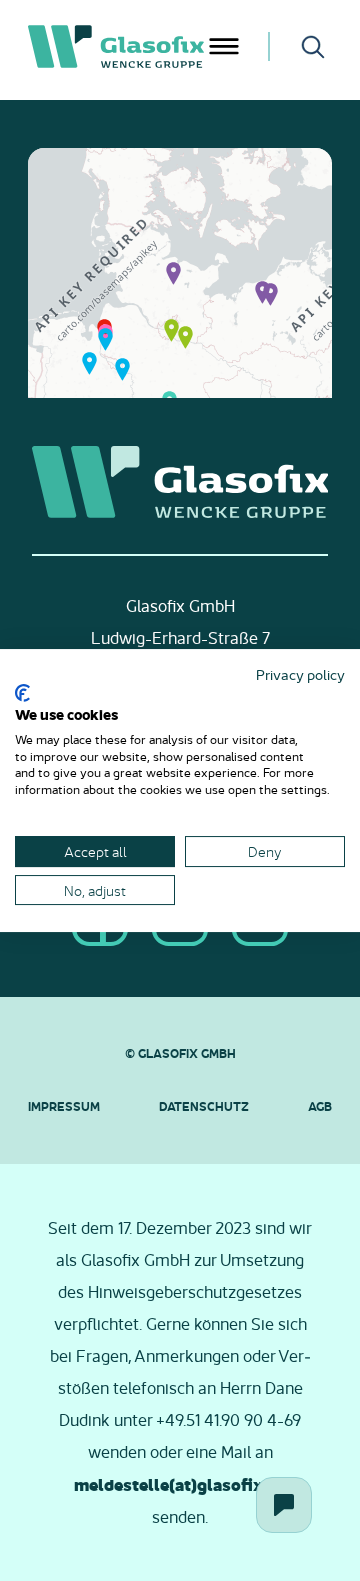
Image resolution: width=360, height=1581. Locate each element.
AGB (320, 1105)
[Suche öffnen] (313, 47)
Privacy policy (300, 674)
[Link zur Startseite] (116, 46)
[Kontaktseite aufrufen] (284, 1505)
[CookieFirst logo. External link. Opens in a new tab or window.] (22, 693)
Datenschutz (204, 1105)
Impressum (64, 1105)
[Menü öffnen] (224, 46)
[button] (173, 272)
